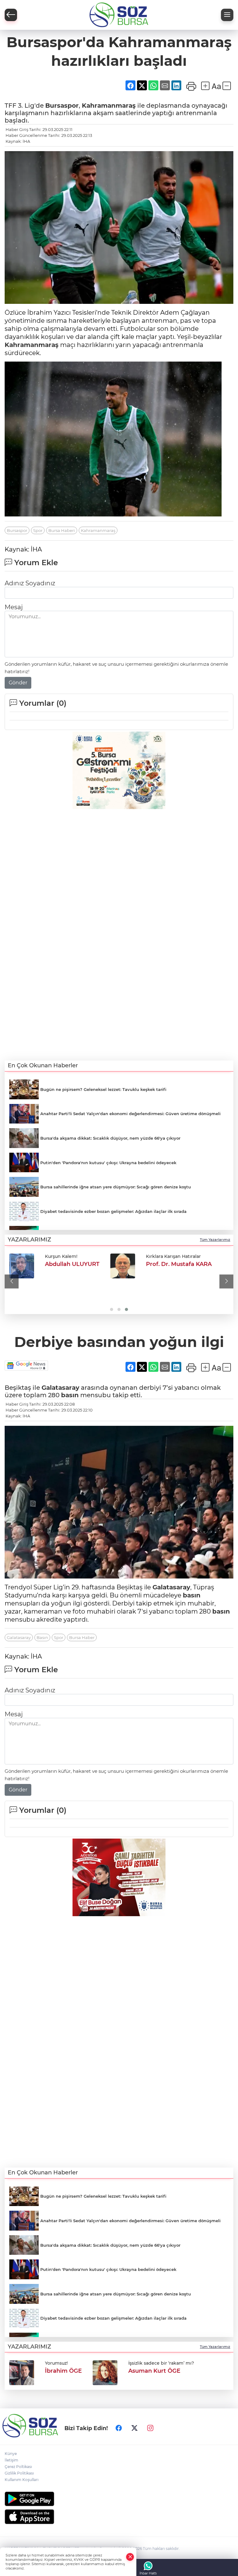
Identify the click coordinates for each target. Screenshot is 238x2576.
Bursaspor (62, 106)
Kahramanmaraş (109, 106)
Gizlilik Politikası (19, 2473)
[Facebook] (119, 2428)
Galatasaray (60, 1388)
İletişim (11, 2460)
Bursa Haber (82, 1637)
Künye (11, 2454)
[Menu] (227, 15)
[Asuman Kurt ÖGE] (105, 1266)
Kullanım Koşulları (22, 2480)
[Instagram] (150, 2428)
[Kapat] (130, 2557)
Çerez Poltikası (18, 2467)
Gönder (18, 683)
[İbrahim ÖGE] (22, 1266)
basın (70, 1395)
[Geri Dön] (11, 15)
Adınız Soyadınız (30, 583)
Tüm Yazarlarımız (215, 1240)
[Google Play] (119, 2499)
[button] (12, 1281)
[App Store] (119, 2517)
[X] (134, 2428)
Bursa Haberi (62, 530)
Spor (38, 530)
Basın (42, 1637)
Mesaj (14, 607)
